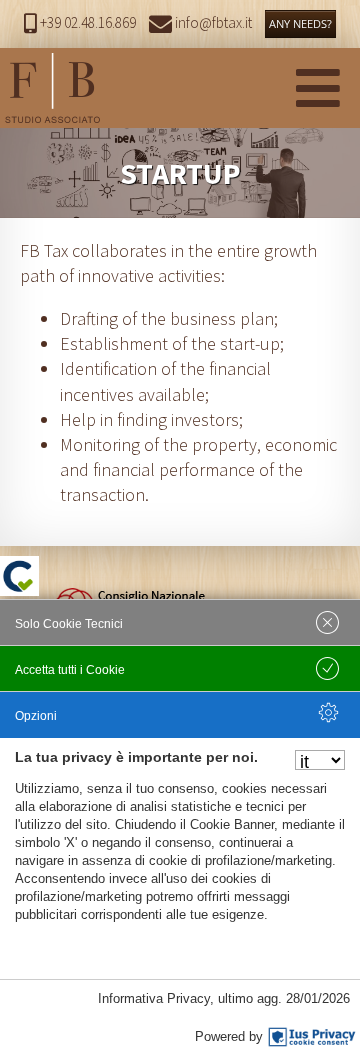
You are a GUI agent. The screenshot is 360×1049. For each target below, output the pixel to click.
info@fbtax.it (212, 22)
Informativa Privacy (154, 998)
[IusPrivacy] (312, 1037)
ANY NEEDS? (300, 23)
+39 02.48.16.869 (88, 22)
